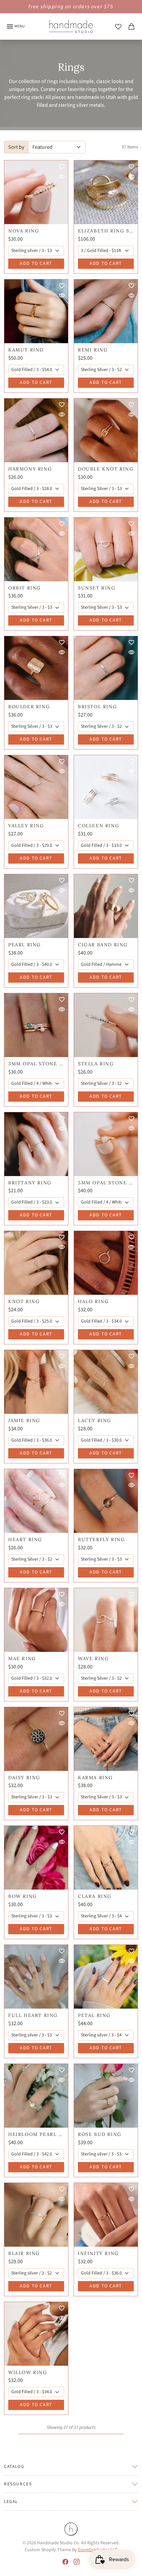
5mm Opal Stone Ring (106, 1183)
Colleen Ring (99, 826)
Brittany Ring (30, 1183)
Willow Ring (28, 2372)
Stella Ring (96, 1064)
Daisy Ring (24, 1778)
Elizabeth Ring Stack (106, 231)
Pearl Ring (25, 945)
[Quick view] (62, 177)
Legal (11, 2501)
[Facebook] (65, 2561)
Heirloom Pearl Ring (36, 2134)
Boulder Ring (29, 707)
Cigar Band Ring (103, 945)
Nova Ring (24, 231)
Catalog (14, 2466)
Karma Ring (95, 1778)
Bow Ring (23, 1896)
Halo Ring (93, 1302)
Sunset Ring (97, 588)
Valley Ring (26, 826)
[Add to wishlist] (62, 167)
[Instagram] (77, 2561)
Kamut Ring (26, 350)
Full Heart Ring (33, 2015)
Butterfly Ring (101, 1540)
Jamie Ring (24, 1421)
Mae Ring (22, 1659)
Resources (18, 2484)
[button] (118, 26)
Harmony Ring (30, 469)
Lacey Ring (95, 1421)
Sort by (16, 147)
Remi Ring (93, 350)
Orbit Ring (25, 588)
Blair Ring (24, 2253)
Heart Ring (25, 1540)
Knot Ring (24, 1302)
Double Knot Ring (106, 469)
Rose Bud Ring (100, 2134)
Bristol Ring (97, 707)
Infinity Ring (98, 2253)
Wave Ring (93, 1659)
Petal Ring (94, 2015)
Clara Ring (95, 1896)
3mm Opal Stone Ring (36, 1064)
